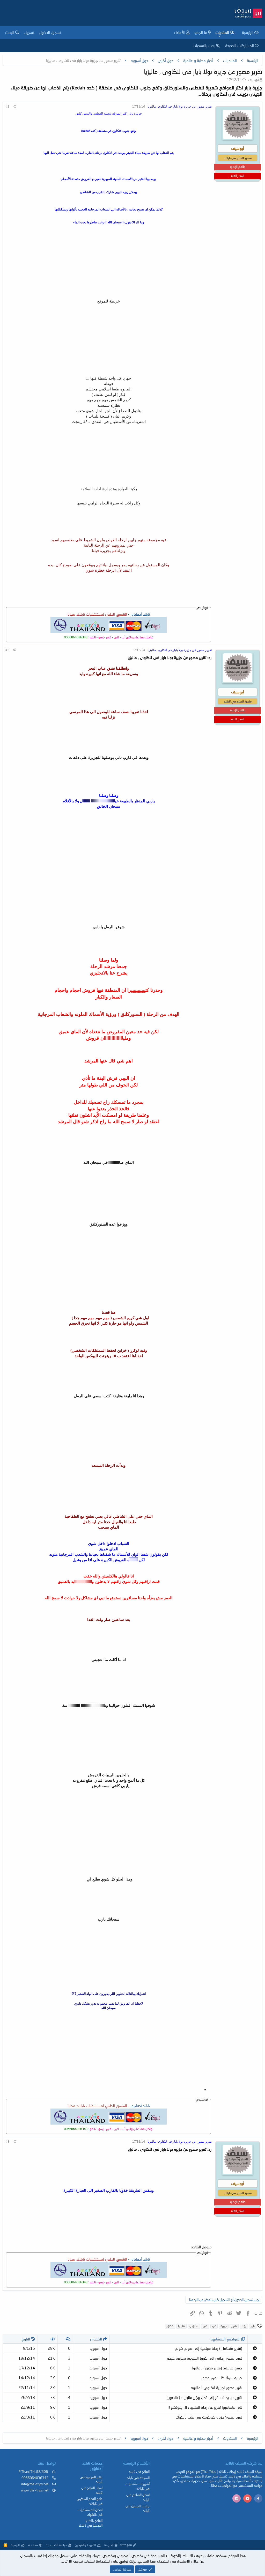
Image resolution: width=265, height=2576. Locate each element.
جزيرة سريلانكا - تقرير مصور (222, 2378)
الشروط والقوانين (85, 2545)
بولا (244, 2326)
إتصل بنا (109, 2545)
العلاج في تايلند (139, 2472)
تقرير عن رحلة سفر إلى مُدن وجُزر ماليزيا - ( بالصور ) (204, 2397)
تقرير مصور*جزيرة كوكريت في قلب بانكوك (209, 2417)
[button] (219, 36)
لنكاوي (194, 2326)
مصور (170, 2326)
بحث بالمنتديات (204, 46)
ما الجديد (201, 32)
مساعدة (33, 2545)
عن (214, 2326)
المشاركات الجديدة (240, 46)
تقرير (234, 2326)
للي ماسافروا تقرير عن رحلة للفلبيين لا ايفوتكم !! (205, 2407)
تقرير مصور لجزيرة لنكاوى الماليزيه (216, 2388)
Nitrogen (126, 2545)
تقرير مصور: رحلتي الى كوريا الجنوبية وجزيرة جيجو (205, 2358)
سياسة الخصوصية (56, 2545)
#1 (7, 106)
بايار (253, 2326)
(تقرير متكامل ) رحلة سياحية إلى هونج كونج (209, 2348)
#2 (7, 650)
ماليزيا (181, 2326)
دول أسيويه (98, 2348)
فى (205, 2326)
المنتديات (222, 32)
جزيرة (224, 2326)
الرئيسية (248, 32)
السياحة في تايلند (138, 2478)
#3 (7, 2141)
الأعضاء (180, 32)
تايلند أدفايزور (140, 614)
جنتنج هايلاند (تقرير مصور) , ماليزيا (217, 2368)
